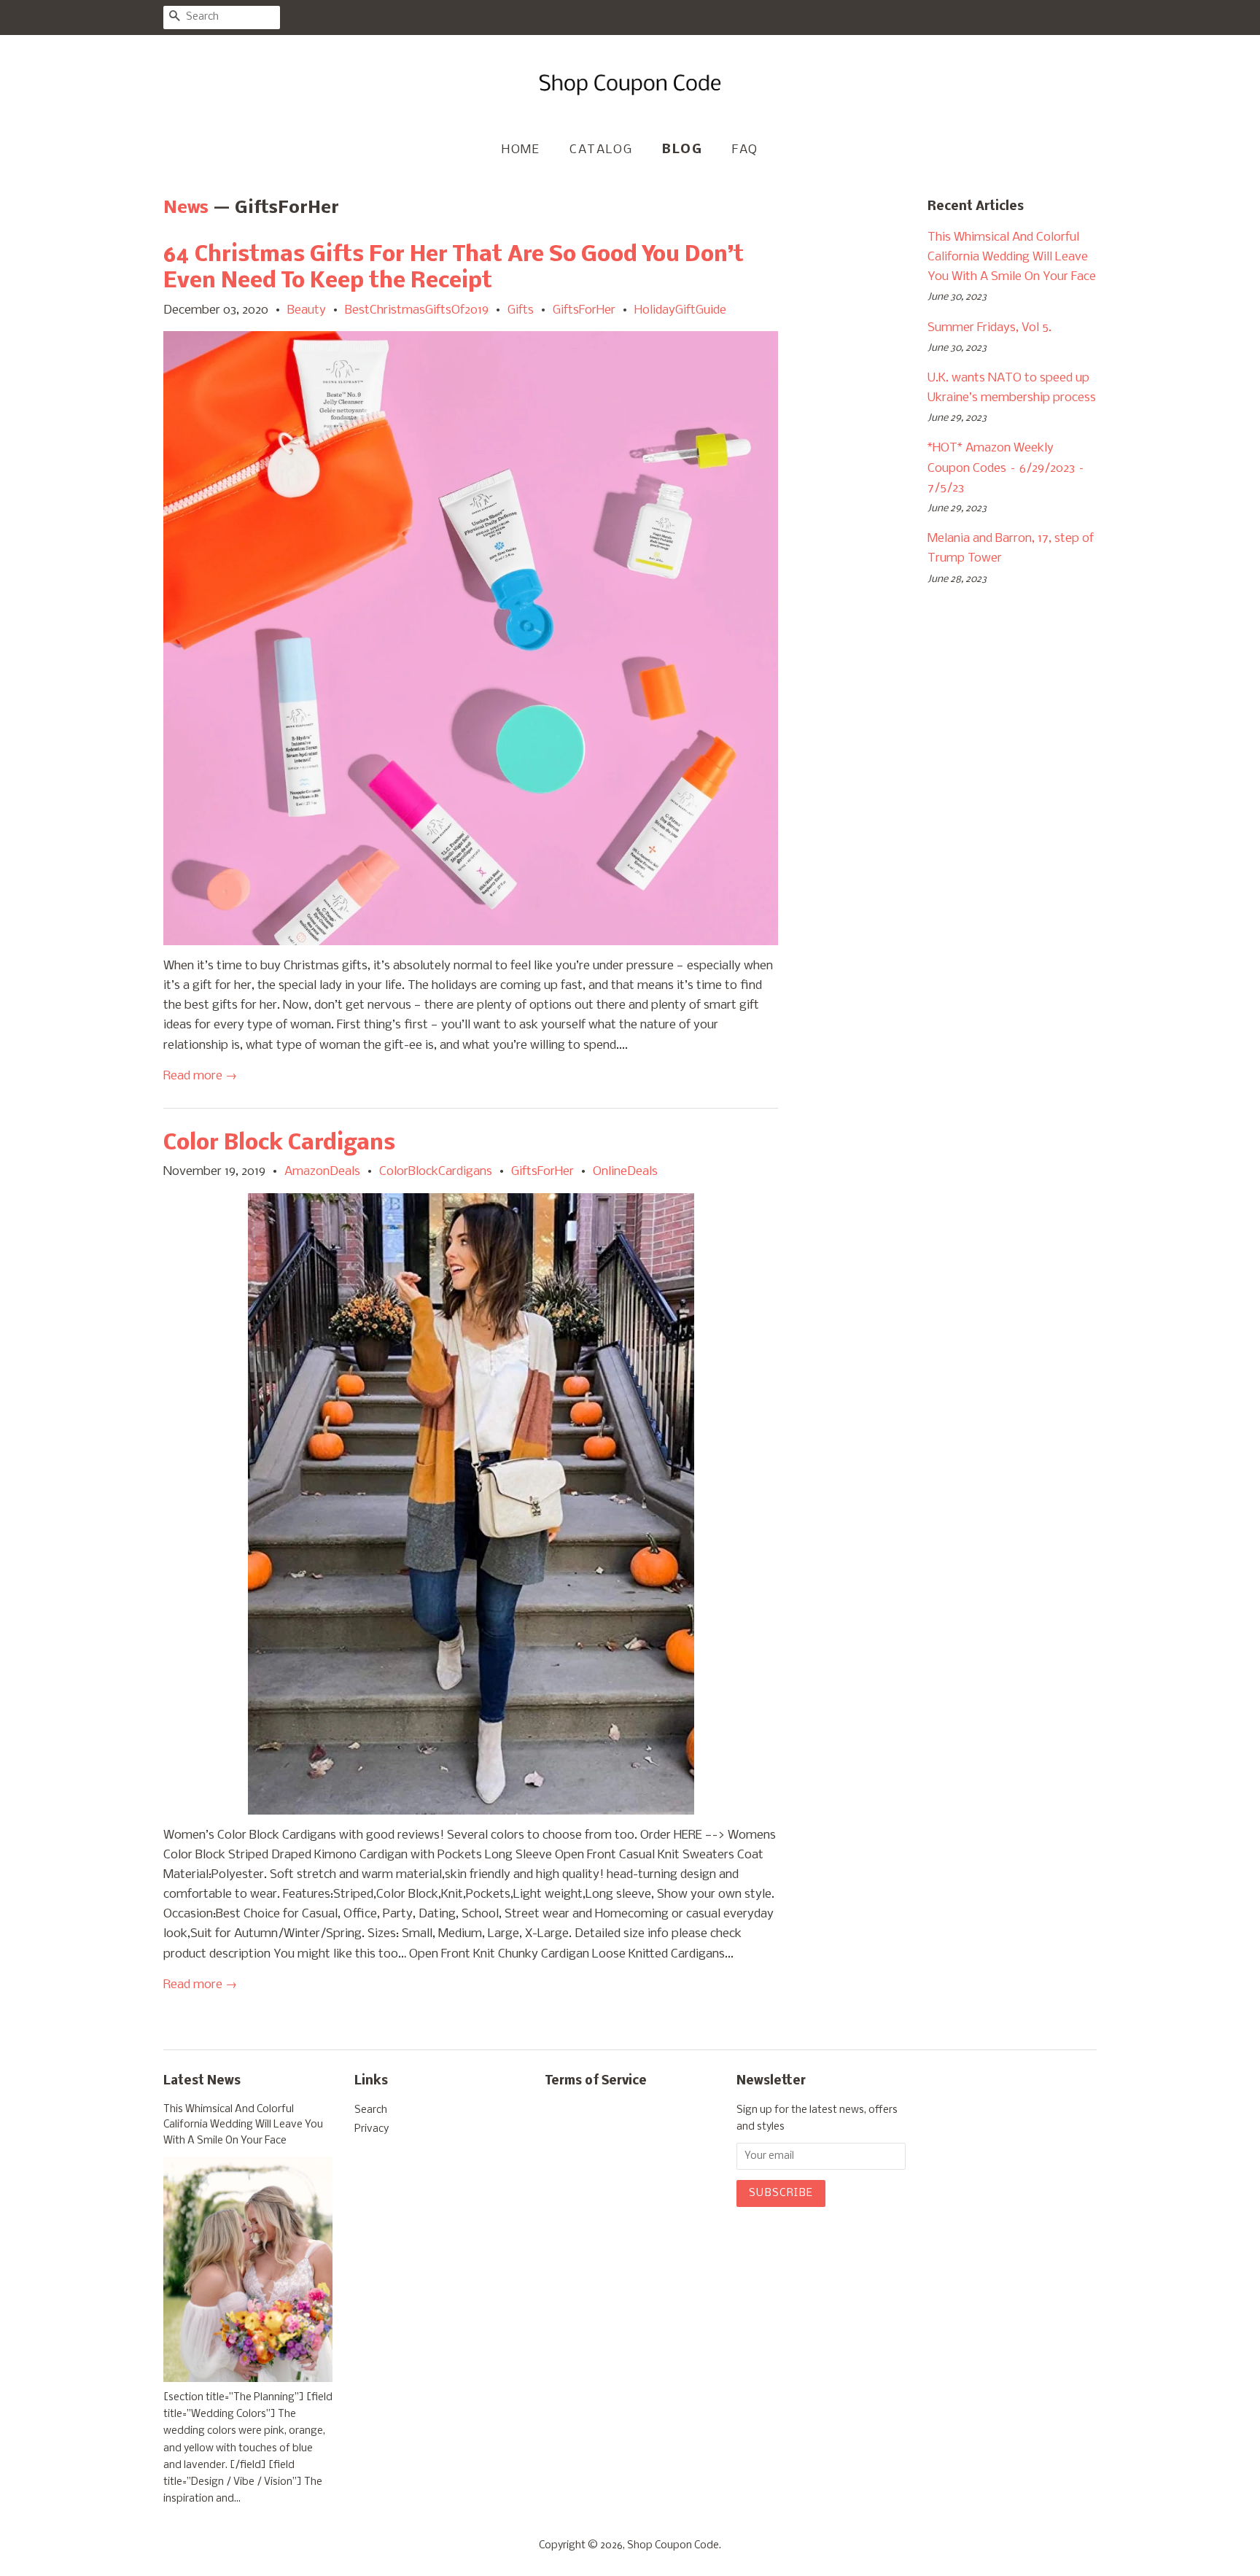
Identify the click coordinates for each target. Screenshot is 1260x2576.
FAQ (745, 150)
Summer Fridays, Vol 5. (989, 328)
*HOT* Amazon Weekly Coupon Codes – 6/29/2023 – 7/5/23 (1006, 468)
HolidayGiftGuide (680, 310)
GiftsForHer (584, 310)
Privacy (372, 2129)
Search (371, 2110)
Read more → (200, 1076)
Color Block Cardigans (279, 1144)
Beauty (307, 310)
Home (521, 150)
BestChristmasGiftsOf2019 (417, 310)
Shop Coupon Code (673, 2546)
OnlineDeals (625, 1172)
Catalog (601, 150)
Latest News (202, 2081)
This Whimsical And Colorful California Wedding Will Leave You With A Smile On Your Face (1012, 257)
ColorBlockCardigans (436, 1172)
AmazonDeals (322, 1172)
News (186, 208)
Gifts (521, 310)
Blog (682, 150)
